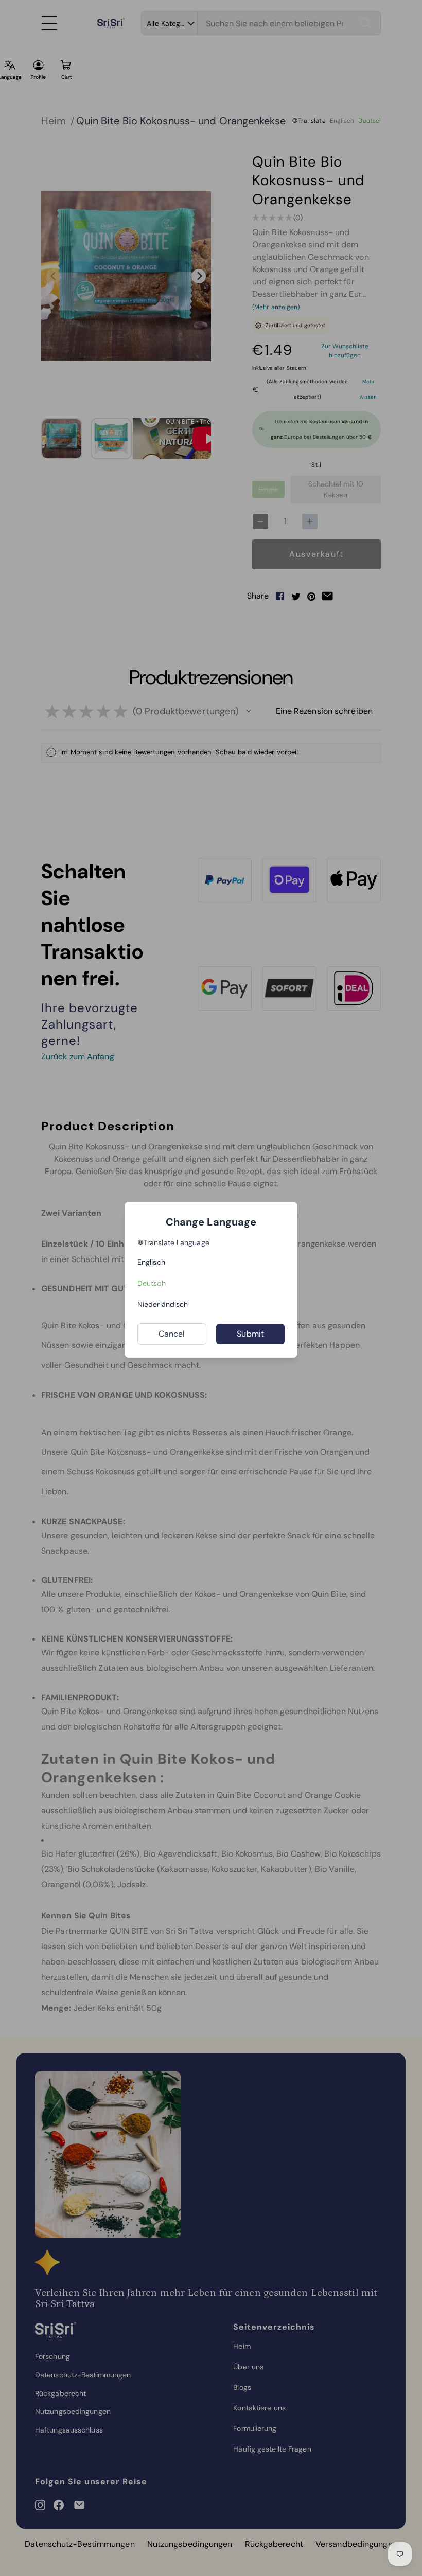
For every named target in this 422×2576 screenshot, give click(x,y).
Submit (250, 1334)
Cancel (172, 1334)
